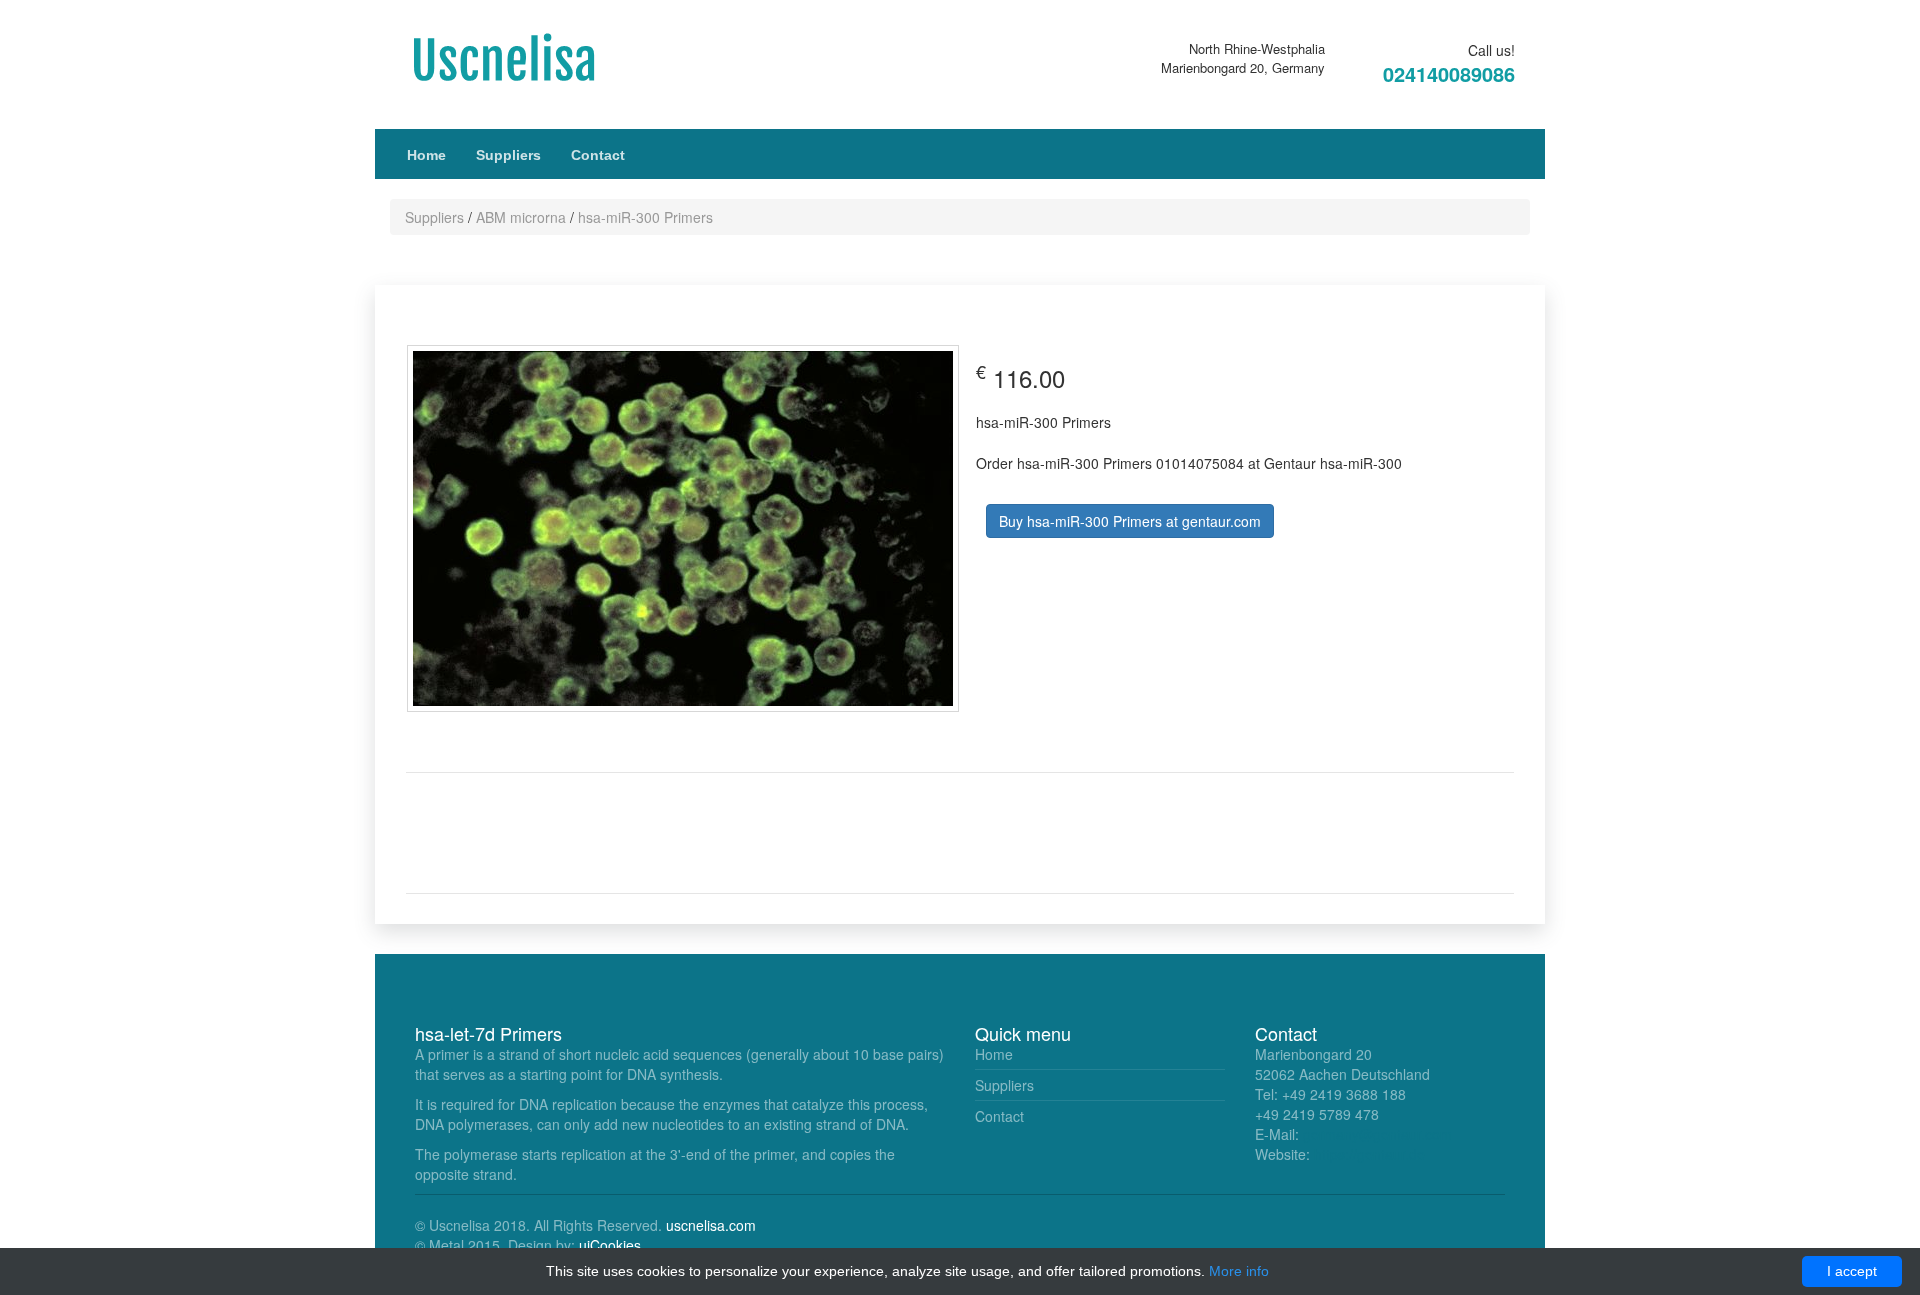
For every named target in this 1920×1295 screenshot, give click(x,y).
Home (426, 155)
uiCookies (610, 1245)
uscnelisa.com (711, 1225)
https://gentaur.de (1369, 1154)
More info (1239, 1271)
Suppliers (508, 155)
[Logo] (525, 58)
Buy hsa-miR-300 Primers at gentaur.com (1130, 521)
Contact (598, 155)
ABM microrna (521, 217)
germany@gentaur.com (1377, 1134)
